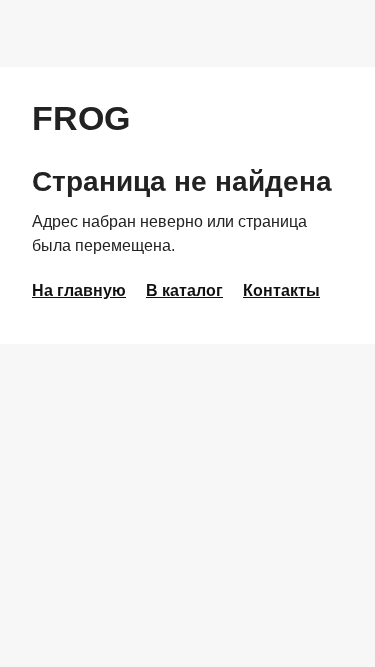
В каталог (184, 290)
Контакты (281, 290)
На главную (79, 290)
